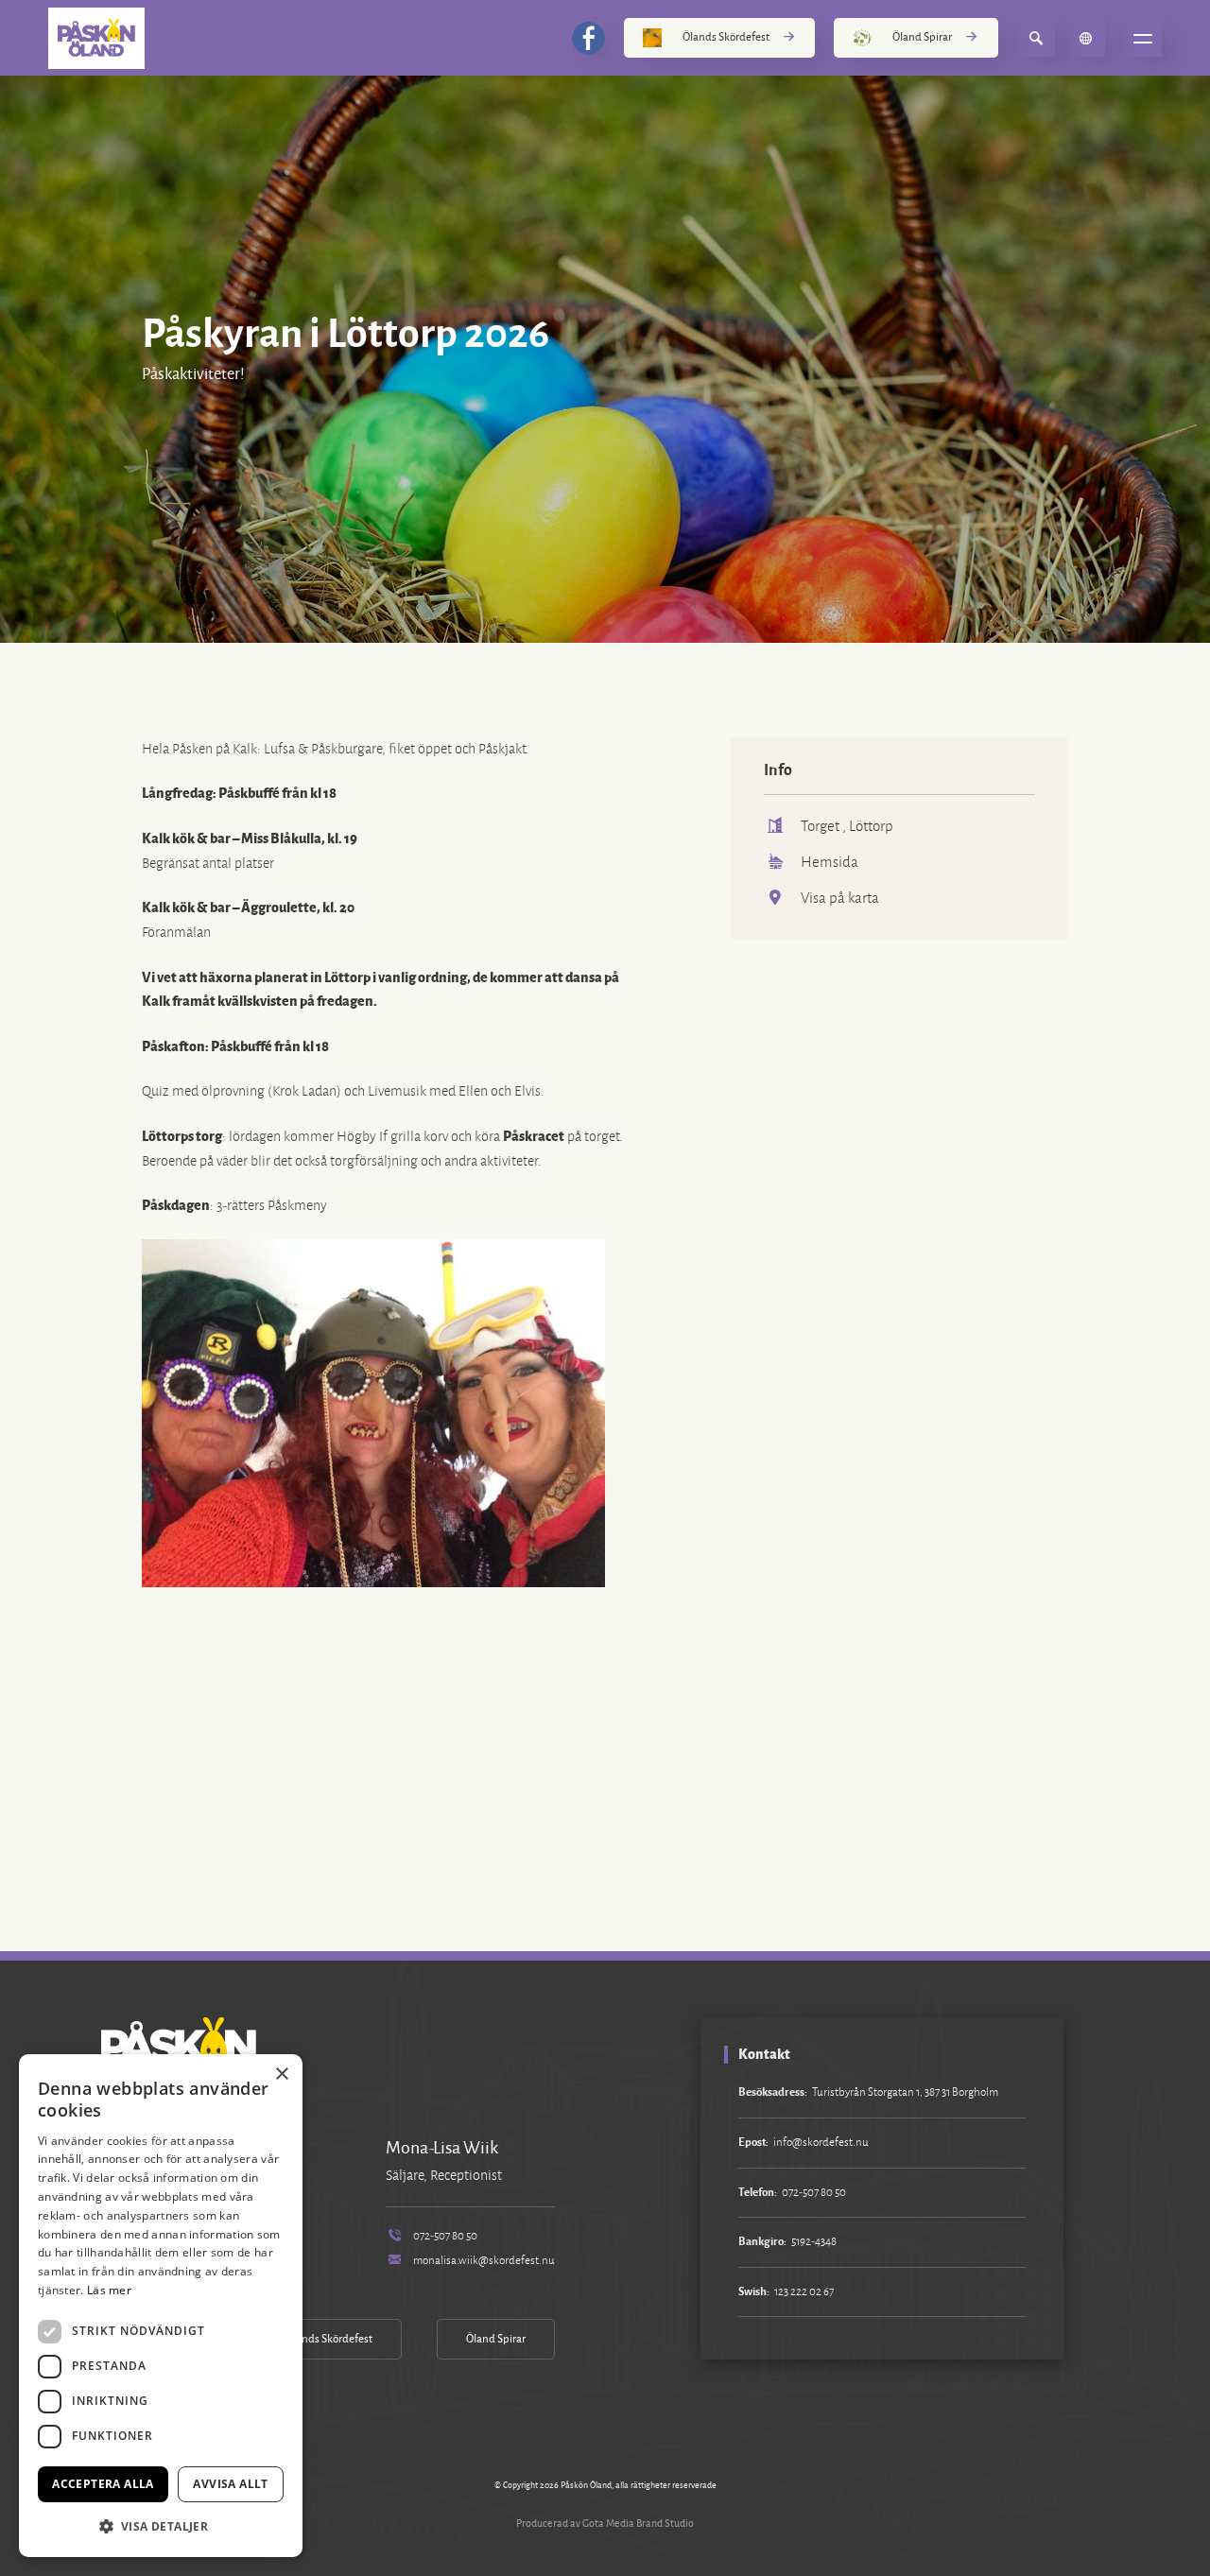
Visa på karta (840, 898)
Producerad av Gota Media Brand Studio (605, 2523)
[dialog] (161, 2306)
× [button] (281, 2075)
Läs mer (109, 2290)
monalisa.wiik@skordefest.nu (484, 2261)
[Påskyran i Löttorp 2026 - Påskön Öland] (96, 38)
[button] (161, 2526)
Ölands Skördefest (726, 37)
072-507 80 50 (445, 2236)
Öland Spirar (922, 37)
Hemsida (830, 862)
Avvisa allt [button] (230, 2484)
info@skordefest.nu (821, 2143)
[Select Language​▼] (1086, 38)
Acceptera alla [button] (103, 2484)
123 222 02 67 (804, 2292)
